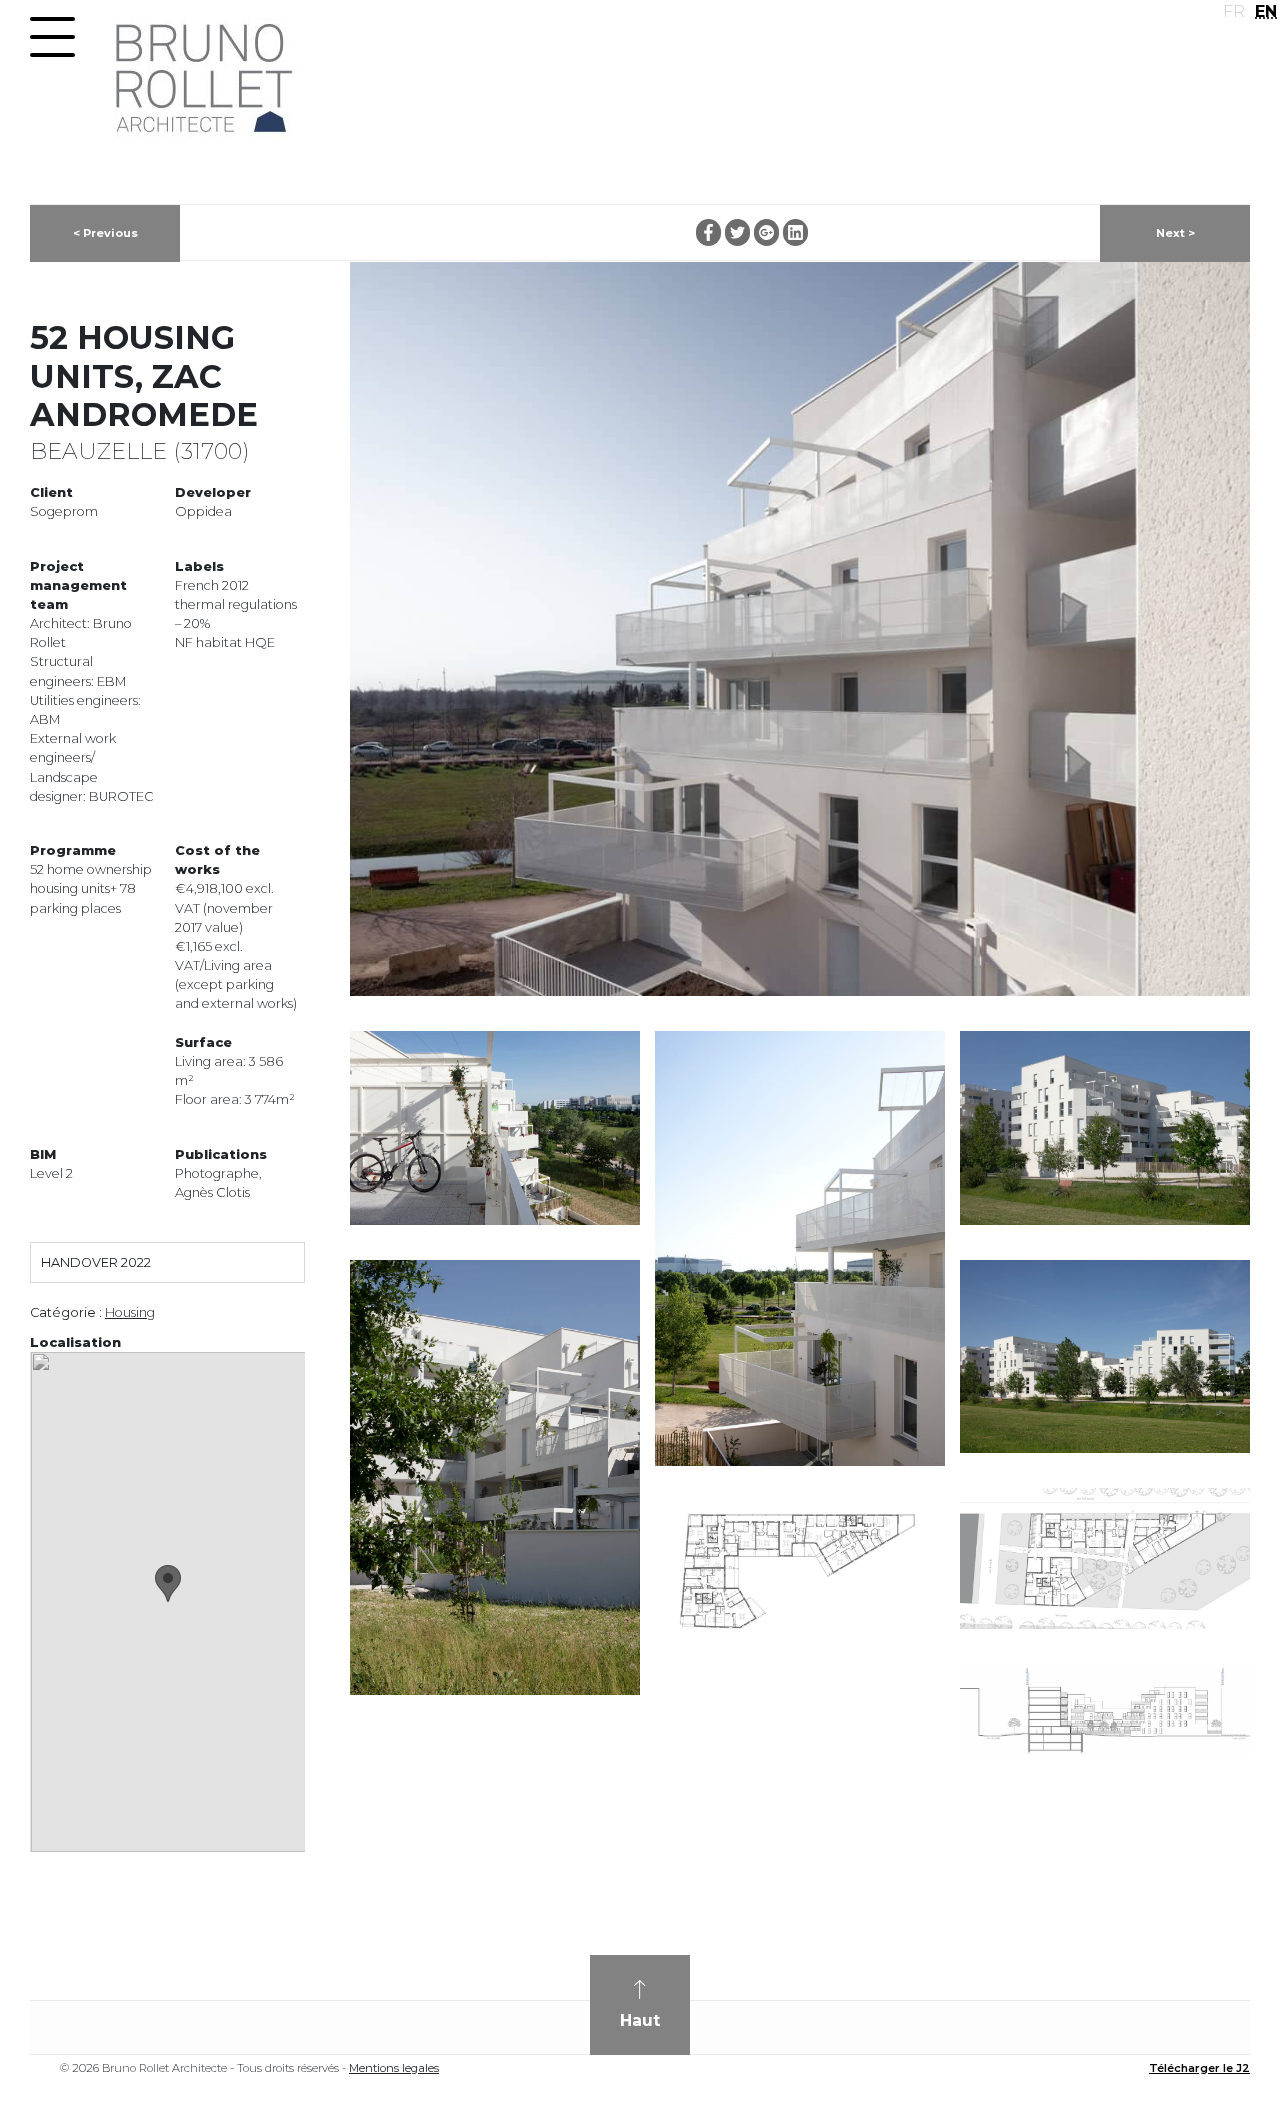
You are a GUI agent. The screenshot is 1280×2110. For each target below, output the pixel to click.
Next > (1175, 233)
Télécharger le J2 (1199, 2068)
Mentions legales (394, 2068)
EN (1266, 11)
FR (1234, 11)
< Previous (105, 233)
